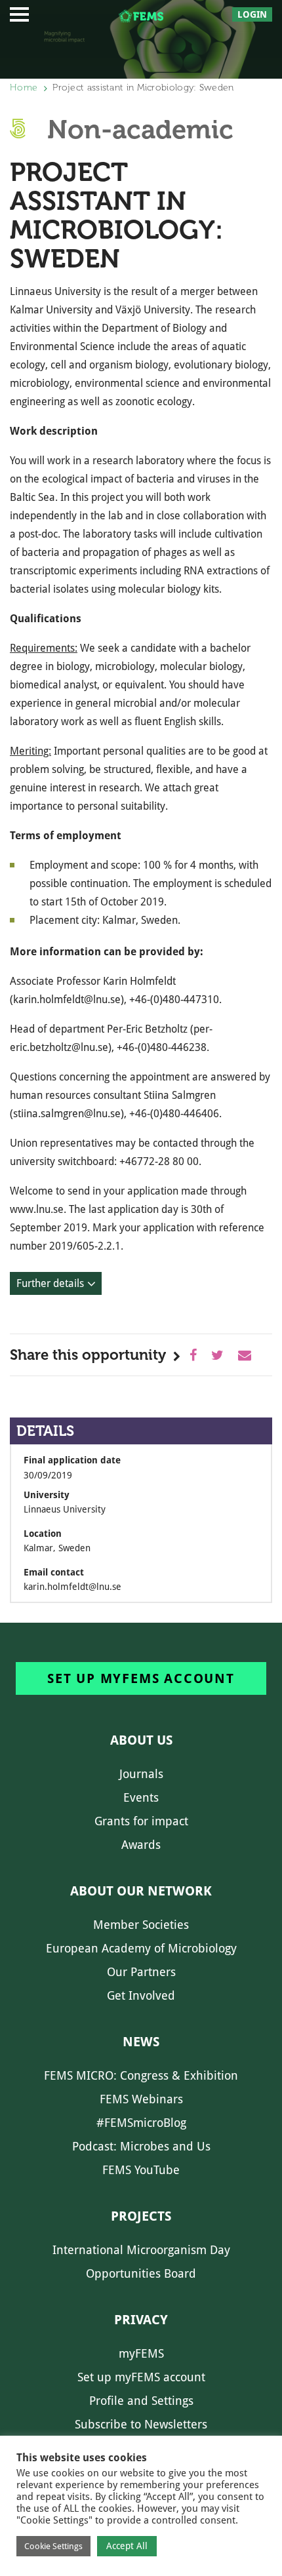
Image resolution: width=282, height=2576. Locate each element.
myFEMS (141, 2353)
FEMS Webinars (141, 2099)
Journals (141, 1774)
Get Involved (141, 1995)
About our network (141, 1891)
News (141, 2042)
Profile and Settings (141, 2401)
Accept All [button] (127, 2546)
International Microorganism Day (141, 2250)
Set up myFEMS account (141, 1678)
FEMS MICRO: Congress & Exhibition (141, 2075)
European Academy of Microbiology (141, 1948)
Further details (50, 1283)
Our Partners (141, 1972)
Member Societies (141, 1925)
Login (252, 14)
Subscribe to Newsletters (141, 2424)
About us (141, 1740)
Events (141, 1797)
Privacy (141, 2320)
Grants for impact (141, 1821)
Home (24, 88)
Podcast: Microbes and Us (141, 2146)
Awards (141, 1845)
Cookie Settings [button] (53, 2546)
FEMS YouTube (141, 2170)
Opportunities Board (141, 2273)
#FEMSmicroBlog (141, 2123)
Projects (141, 2216)
